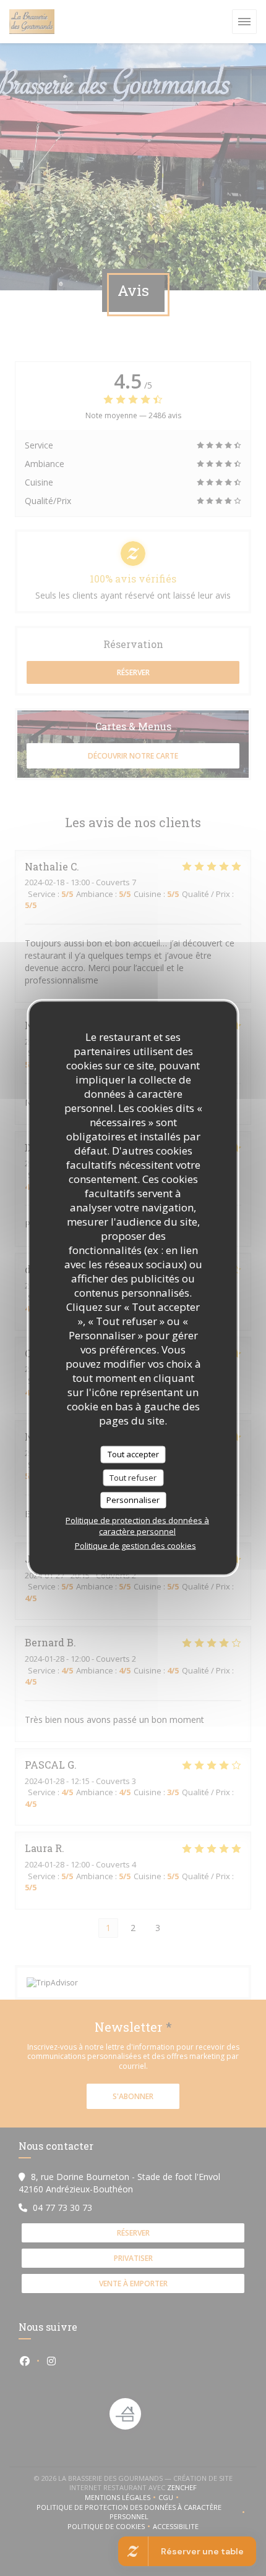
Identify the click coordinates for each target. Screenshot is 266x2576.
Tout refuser (133, 1477)
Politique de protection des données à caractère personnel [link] (137, 1525)
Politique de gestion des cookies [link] (135, 1545)
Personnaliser (133, 1500)
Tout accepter (133, 1454)
